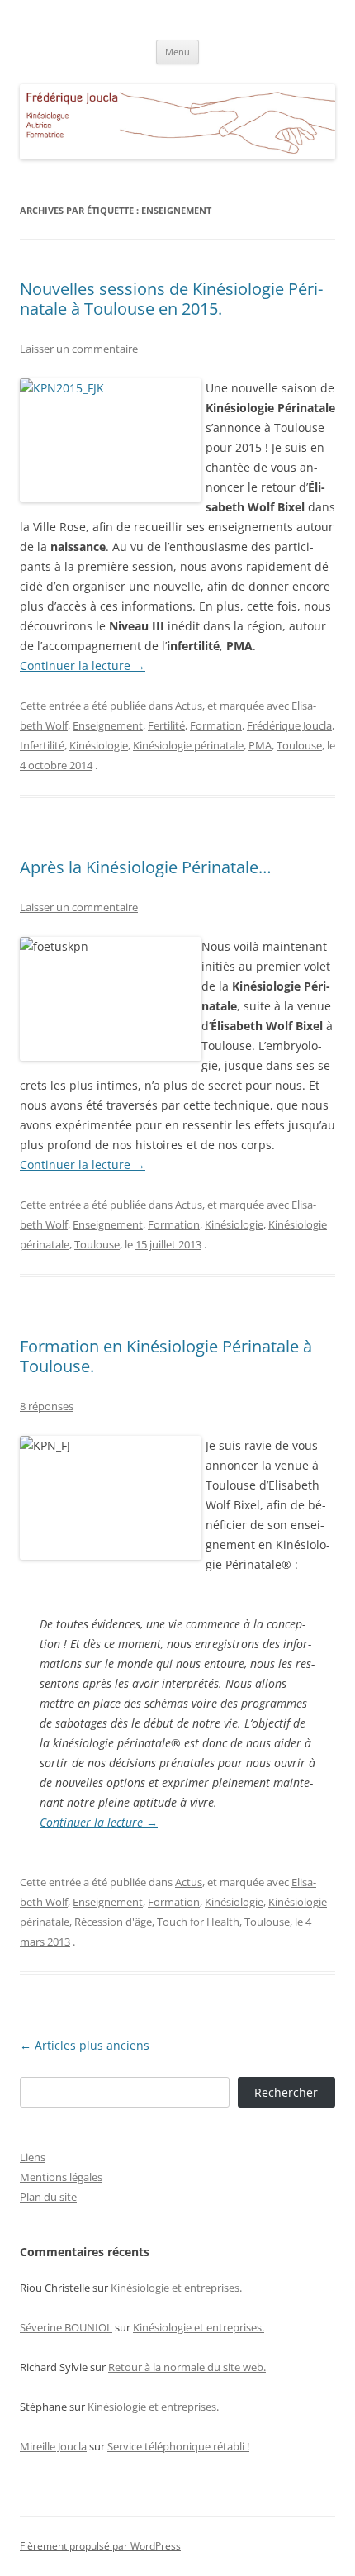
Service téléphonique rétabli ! (178, 2446)
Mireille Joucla (53, 2446)
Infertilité (42, 745)
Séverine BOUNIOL (66, 2327)
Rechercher (286, 2092)
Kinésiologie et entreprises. (176, 2288)
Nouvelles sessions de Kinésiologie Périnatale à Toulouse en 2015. (171, 299)
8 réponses (47, 1406)
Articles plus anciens (85, 2045)
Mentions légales (61, 2177)
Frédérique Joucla (289, 725)
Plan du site (48, 2197)
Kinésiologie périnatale (188, 745)
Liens (33, 2157)
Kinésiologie (99, 745)
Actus (189, 706)
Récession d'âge (113, 1922)
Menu (177, 52)
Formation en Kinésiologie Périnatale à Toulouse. (166, 1356)
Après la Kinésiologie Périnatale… (146, 867)
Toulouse (299, 745)
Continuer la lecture (83, 665)
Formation (216, 725)
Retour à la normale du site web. (187, 2367)
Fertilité (166, 725)
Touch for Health (198, 1922)
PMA (260, 745)
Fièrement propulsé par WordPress (100, 2546)
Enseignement (108, 725)
